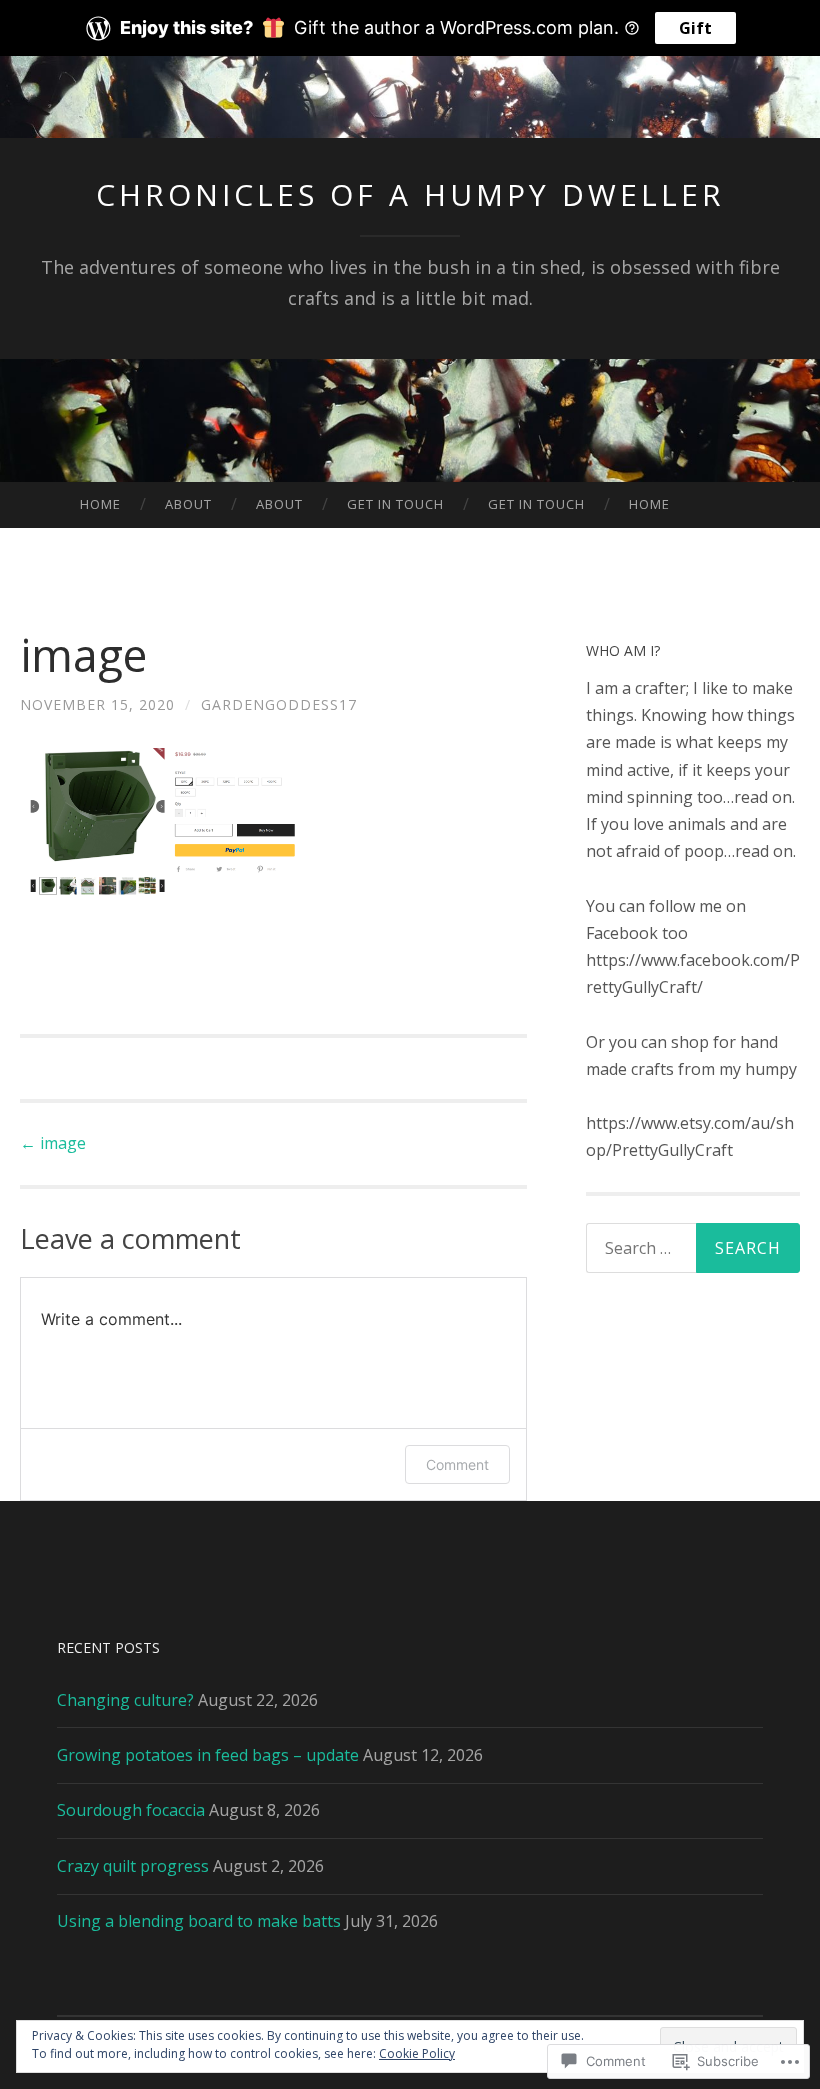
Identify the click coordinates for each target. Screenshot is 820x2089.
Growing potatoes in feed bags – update (208, 1755)
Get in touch (395, 504)
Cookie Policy (417, 2053)
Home (100, 504)
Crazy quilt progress (133, 1866)
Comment (457, 1464)
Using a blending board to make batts (199, 1921)
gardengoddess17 (279, 704)
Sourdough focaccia (131, 1810)
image (53, 1143)
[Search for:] (693, 1248)
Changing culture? (125, 1700)
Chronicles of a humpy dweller (410, 194)
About (188, 504)
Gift (695, 28)
